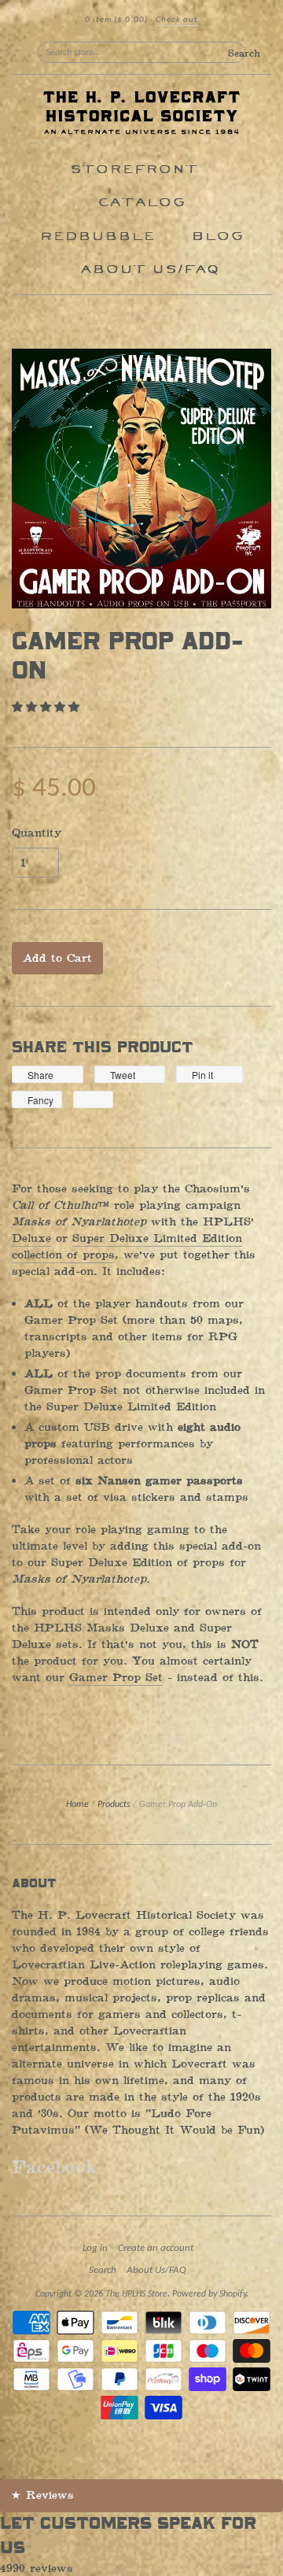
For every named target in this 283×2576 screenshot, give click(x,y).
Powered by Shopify (209, 2294)
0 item (116, 20)
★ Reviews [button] (42, 2495)
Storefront (134, 170)
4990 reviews (37, 2569)
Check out (177, 20)
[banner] (141, 114)
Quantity (37, 833)
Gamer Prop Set (116, 1678)
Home (77, 1805)
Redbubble (97, 237)
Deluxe (31, 1238)
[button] (48, 707)
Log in (95, 2248)
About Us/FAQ (150, 270)
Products (114, 1805)
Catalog (141, 203)
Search (103, 2270)
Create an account (156, 2248)
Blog (217, 237)
